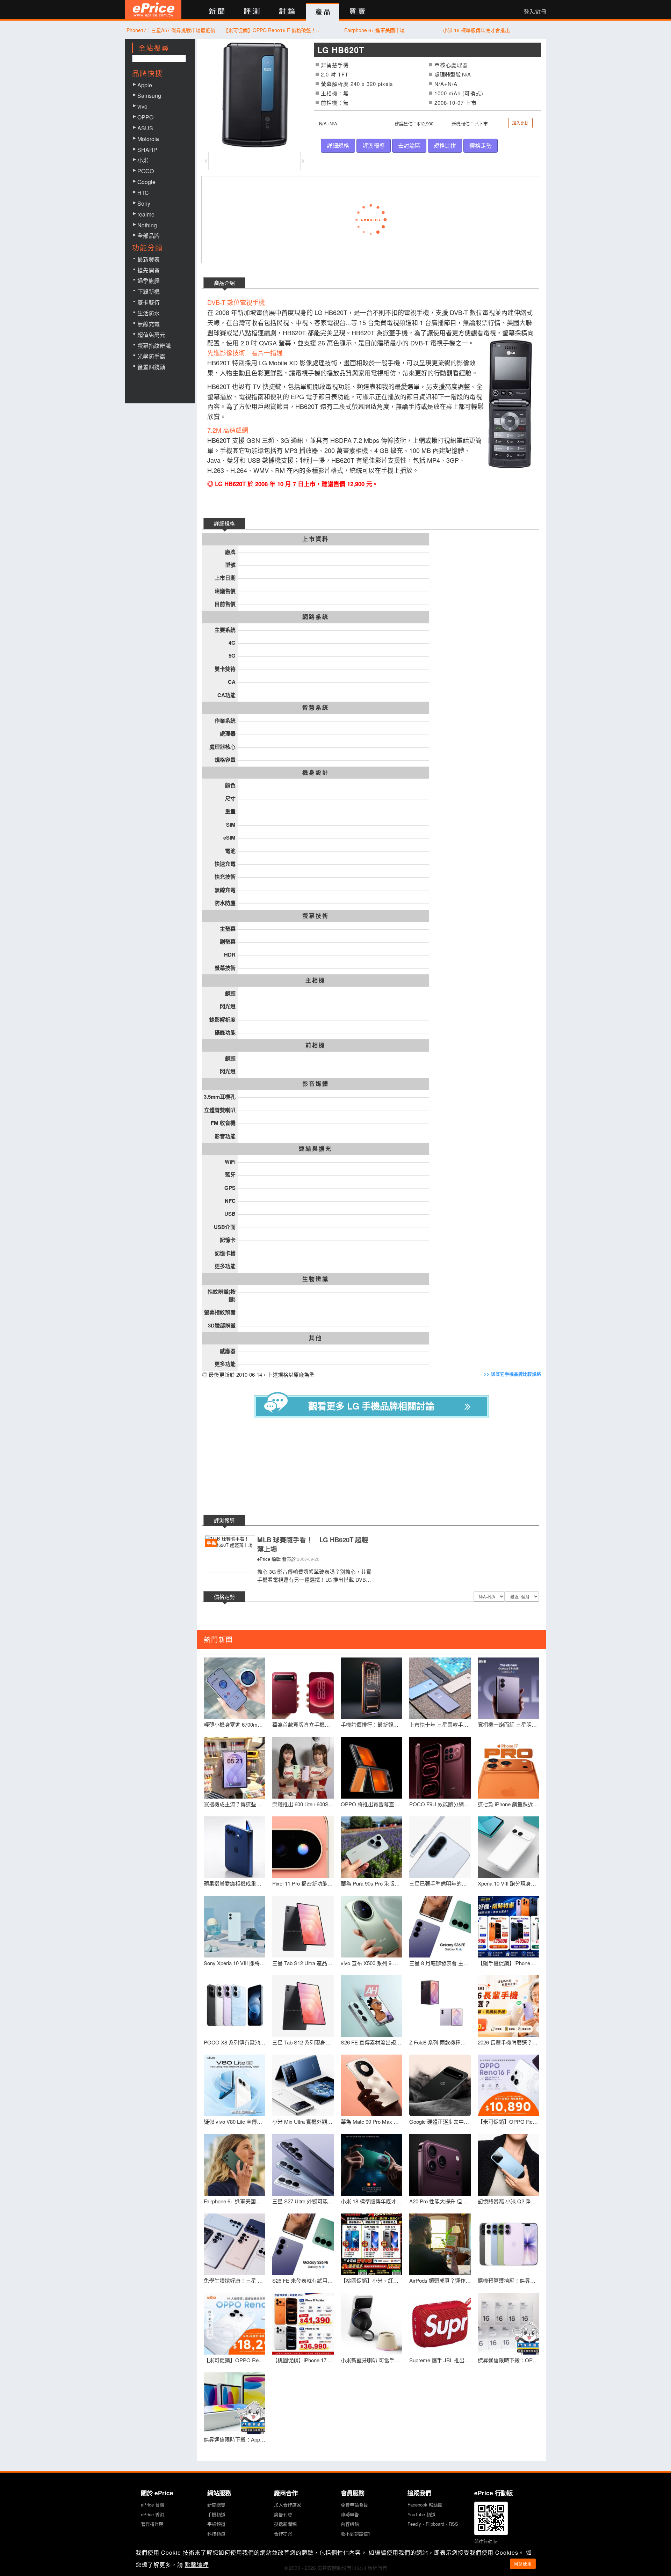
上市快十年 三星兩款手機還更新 (440, 1724)
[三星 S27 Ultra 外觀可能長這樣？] (303, 2165)
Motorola (148, 139)
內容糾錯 (350, 2524)
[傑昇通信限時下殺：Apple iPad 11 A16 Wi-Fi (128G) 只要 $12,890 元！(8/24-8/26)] (235, 2403)
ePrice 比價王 (153, 10)
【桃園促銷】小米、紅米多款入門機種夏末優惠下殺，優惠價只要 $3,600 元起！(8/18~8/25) (371, 2280)
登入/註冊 (535, 12)
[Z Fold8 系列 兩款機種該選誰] (440, 2006)
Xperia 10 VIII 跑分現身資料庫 (508, 1883)
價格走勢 (481, 145)
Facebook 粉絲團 (425, 2505)
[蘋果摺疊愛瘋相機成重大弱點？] (235, 1847)
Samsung (149, 96)
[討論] (287, 12)
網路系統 (316, 617)
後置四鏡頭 (151, 367)
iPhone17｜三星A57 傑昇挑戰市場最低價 (170, 30)
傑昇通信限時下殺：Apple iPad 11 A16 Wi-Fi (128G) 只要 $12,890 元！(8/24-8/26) (235, 2439)
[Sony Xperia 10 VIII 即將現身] (235, 1927)
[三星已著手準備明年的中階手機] (440, 1847)
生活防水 (149, 313)
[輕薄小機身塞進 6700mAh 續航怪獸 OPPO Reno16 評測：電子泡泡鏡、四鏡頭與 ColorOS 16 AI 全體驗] (235, 1688)
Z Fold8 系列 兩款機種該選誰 (440, 2042)
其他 (316, 1338)
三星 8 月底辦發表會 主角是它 (440, 1963)
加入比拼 (520, 123)
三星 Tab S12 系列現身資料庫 (303, 2042)
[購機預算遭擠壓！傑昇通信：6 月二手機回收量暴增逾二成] (508, 2244)
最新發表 (149, 259)
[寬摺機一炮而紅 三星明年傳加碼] (508, 1688)
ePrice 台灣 (153, 2505)
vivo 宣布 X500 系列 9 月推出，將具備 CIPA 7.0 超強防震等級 (371, 1963)
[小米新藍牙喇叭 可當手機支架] (371, 2324)
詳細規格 (338, 145)
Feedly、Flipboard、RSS (433, 2524)
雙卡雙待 (149, 302)
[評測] (252, 12)
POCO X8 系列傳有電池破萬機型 (235, 2042)
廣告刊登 (283, 2514)
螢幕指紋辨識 (154, 346)
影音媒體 (316, 1084)
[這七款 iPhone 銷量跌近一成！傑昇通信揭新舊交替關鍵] (508, 1768)
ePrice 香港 (153, 2514)
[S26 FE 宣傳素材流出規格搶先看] (371, 2006)
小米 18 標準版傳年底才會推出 (476, 30)
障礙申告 (350, 2514)
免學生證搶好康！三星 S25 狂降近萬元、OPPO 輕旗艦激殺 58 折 (235, 2280)
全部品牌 (149, 236)
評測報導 (374, 145)
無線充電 (149, 324)
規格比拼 (445, 145)
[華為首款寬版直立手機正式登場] (303, 1688)
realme (146, 214)
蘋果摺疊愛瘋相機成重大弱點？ (235, 1883)
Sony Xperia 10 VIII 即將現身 (235, 1963)
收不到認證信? (356, 2534)
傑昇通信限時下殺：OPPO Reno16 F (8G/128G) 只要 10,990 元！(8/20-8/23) (508, 2360)
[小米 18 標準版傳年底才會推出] (371, 2165)
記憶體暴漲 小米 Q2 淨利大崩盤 (508, 2201)
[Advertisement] (377, 1468)
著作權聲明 (152, 2524)
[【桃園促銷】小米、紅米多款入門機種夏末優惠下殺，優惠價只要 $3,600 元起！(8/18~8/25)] (371, 2244)
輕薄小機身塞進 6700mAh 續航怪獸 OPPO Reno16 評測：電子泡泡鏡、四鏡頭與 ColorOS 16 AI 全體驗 (235, 1724)
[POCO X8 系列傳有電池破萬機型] (235, 2006)
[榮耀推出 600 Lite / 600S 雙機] (303, 1768)
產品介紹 (224, 283)
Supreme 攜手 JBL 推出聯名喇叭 (440, 2360)
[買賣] (358, 12)
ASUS (145, 128)
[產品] (322, 12)
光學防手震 (151, 356)
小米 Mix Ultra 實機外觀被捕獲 (303, 2121)
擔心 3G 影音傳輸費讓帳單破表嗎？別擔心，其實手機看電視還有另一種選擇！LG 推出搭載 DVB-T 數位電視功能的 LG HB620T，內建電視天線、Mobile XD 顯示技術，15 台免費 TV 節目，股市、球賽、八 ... (314, 1576)
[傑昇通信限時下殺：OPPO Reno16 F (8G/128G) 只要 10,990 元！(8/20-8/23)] (508, 2324)
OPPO (145, 117)
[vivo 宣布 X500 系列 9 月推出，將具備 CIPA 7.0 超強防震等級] (371, 1927)
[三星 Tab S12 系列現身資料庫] (303, 2006)
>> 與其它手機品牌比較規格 (513, 1374)
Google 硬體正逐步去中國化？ (440, 2121)
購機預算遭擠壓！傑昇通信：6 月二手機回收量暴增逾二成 (508, 2280)
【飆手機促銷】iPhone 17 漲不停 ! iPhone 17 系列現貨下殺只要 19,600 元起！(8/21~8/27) (508, 1963)
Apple (145, 85)
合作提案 (283, 2534)
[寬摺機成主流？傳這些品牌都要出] (235, 1768)
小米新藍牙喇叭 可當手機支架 (371, 2360)
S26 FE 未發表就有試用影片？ (303, 2280)
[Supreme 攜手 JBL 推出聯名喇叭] (440, 2324)
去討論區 (409, 145)
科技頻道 (216, 2534)
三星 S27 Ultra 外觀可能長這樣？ (303, 2201)
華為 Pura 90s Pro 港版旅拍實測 (371, 1883)
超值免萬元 (151, 335)
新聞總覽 (216, 2505)
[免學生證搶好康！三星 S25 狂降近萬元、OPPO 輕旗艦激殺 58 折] (235, 2244)
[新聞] (217, 12)
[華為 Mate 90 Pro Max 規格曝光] (371, 2085)
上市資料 (316, 539)
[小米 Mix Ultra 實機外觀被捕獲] (303, 2085)
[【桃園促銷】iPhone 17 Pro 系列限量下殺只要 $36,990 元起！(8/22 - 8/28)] (303, 2324)
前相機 (315, 1045)
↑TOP (564, 2534)
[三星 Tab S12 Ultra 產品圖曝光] (303, 1927)
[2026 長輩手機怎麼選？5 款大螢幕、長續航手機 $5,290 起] (508, 2006)
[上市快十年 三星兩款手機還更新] (440, 1688)
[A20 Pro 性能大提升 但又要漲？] (440, 2165)
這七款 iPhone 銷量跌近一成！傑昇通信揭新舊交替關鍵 (508, 1804)
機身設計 (316, 773)
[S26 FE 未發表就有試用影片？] (303, 2244)
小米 (143, 160)
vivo (142, 106)
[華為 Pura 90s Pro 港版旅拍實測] (371, 1847)
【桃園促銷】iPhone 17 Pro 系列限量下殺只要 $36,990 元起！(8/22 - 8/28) (303, 2360)
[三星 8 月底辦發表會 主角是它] (440, 1927)
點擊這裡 (197, 2565)
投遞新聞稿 (285, 2524)
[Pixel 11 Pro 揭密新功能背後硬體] (303, 1847)
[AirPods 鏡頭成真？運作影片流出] (440, 2244)
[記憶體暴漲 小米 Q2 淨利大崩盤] (508, 2165)
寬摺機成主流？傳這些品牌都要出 (235, 1804)
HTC (143, 193)
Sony (144, 203)
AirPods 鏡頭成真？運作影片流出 (440, 2280)
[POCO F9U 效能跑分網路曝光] (440, 1768)
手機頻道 (216, 2514)
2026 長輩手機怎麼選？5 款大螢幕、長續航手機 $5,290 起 (508, 2042)
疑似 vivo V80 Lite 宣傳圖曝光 (235, 2121)
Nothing (147, 225)
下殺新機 (149, 291)
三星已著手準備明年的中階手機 (440, 1883)
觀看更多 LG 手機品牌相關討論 (371, 1406)
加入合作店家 (288, 2505)
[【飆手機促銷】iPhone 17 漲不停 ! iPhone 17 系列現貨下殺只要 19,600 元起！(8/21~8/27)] (508, 1927)
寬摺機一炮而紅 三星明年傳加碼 (508, 1724)
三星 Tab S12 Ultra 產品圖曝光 (303, 1963)
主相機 (315, 980)
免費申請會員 (354, 2505)
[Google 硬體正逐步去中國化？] (440, 2085)
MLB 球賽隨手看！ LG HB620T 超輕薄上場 (313, 1545)
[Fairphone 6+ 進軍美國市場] (235, 2165)
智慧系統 (316, 708)
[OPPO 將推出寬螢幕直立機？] (371, 1768)
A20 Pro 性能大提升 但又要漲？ (440, 2201)
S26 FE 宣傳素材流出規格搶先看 (371, 2042)
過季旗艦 (149, 281)
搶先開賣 (149, 270)
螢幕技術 (316, 916)
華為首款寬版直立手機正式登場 (303, 1724)
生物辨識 (316, 1279)
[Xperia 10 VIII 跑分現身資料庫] (508, 1847)
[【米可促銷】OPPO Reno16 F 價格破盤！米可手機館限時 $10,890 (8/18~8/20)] (508, 2085)
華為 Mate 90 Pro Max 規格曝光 (371, 2121)
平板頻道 (216, 2524)
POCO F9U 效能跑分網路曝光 (440, 1804)
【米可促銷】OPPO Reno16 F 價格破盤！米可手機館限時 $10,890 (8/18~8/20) (272, 30)
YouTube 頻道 (421, 2514)
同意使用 (523, 2564)
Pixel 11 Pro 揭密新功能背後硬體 (303, 1883)
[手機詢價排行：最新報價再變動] (371, 1688)
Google (146, 182)
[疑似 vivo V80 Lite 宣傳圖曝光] (235, 2085)
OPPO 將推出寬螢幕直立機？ (371, 1804)
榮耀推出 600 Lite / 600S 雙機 (303, 1804)
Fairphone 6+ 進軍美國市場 (374, 30)
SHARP (147, 150)
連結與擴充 (315, 1149)
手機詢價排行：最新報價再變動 (371, 1724)
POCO (146, 171)
